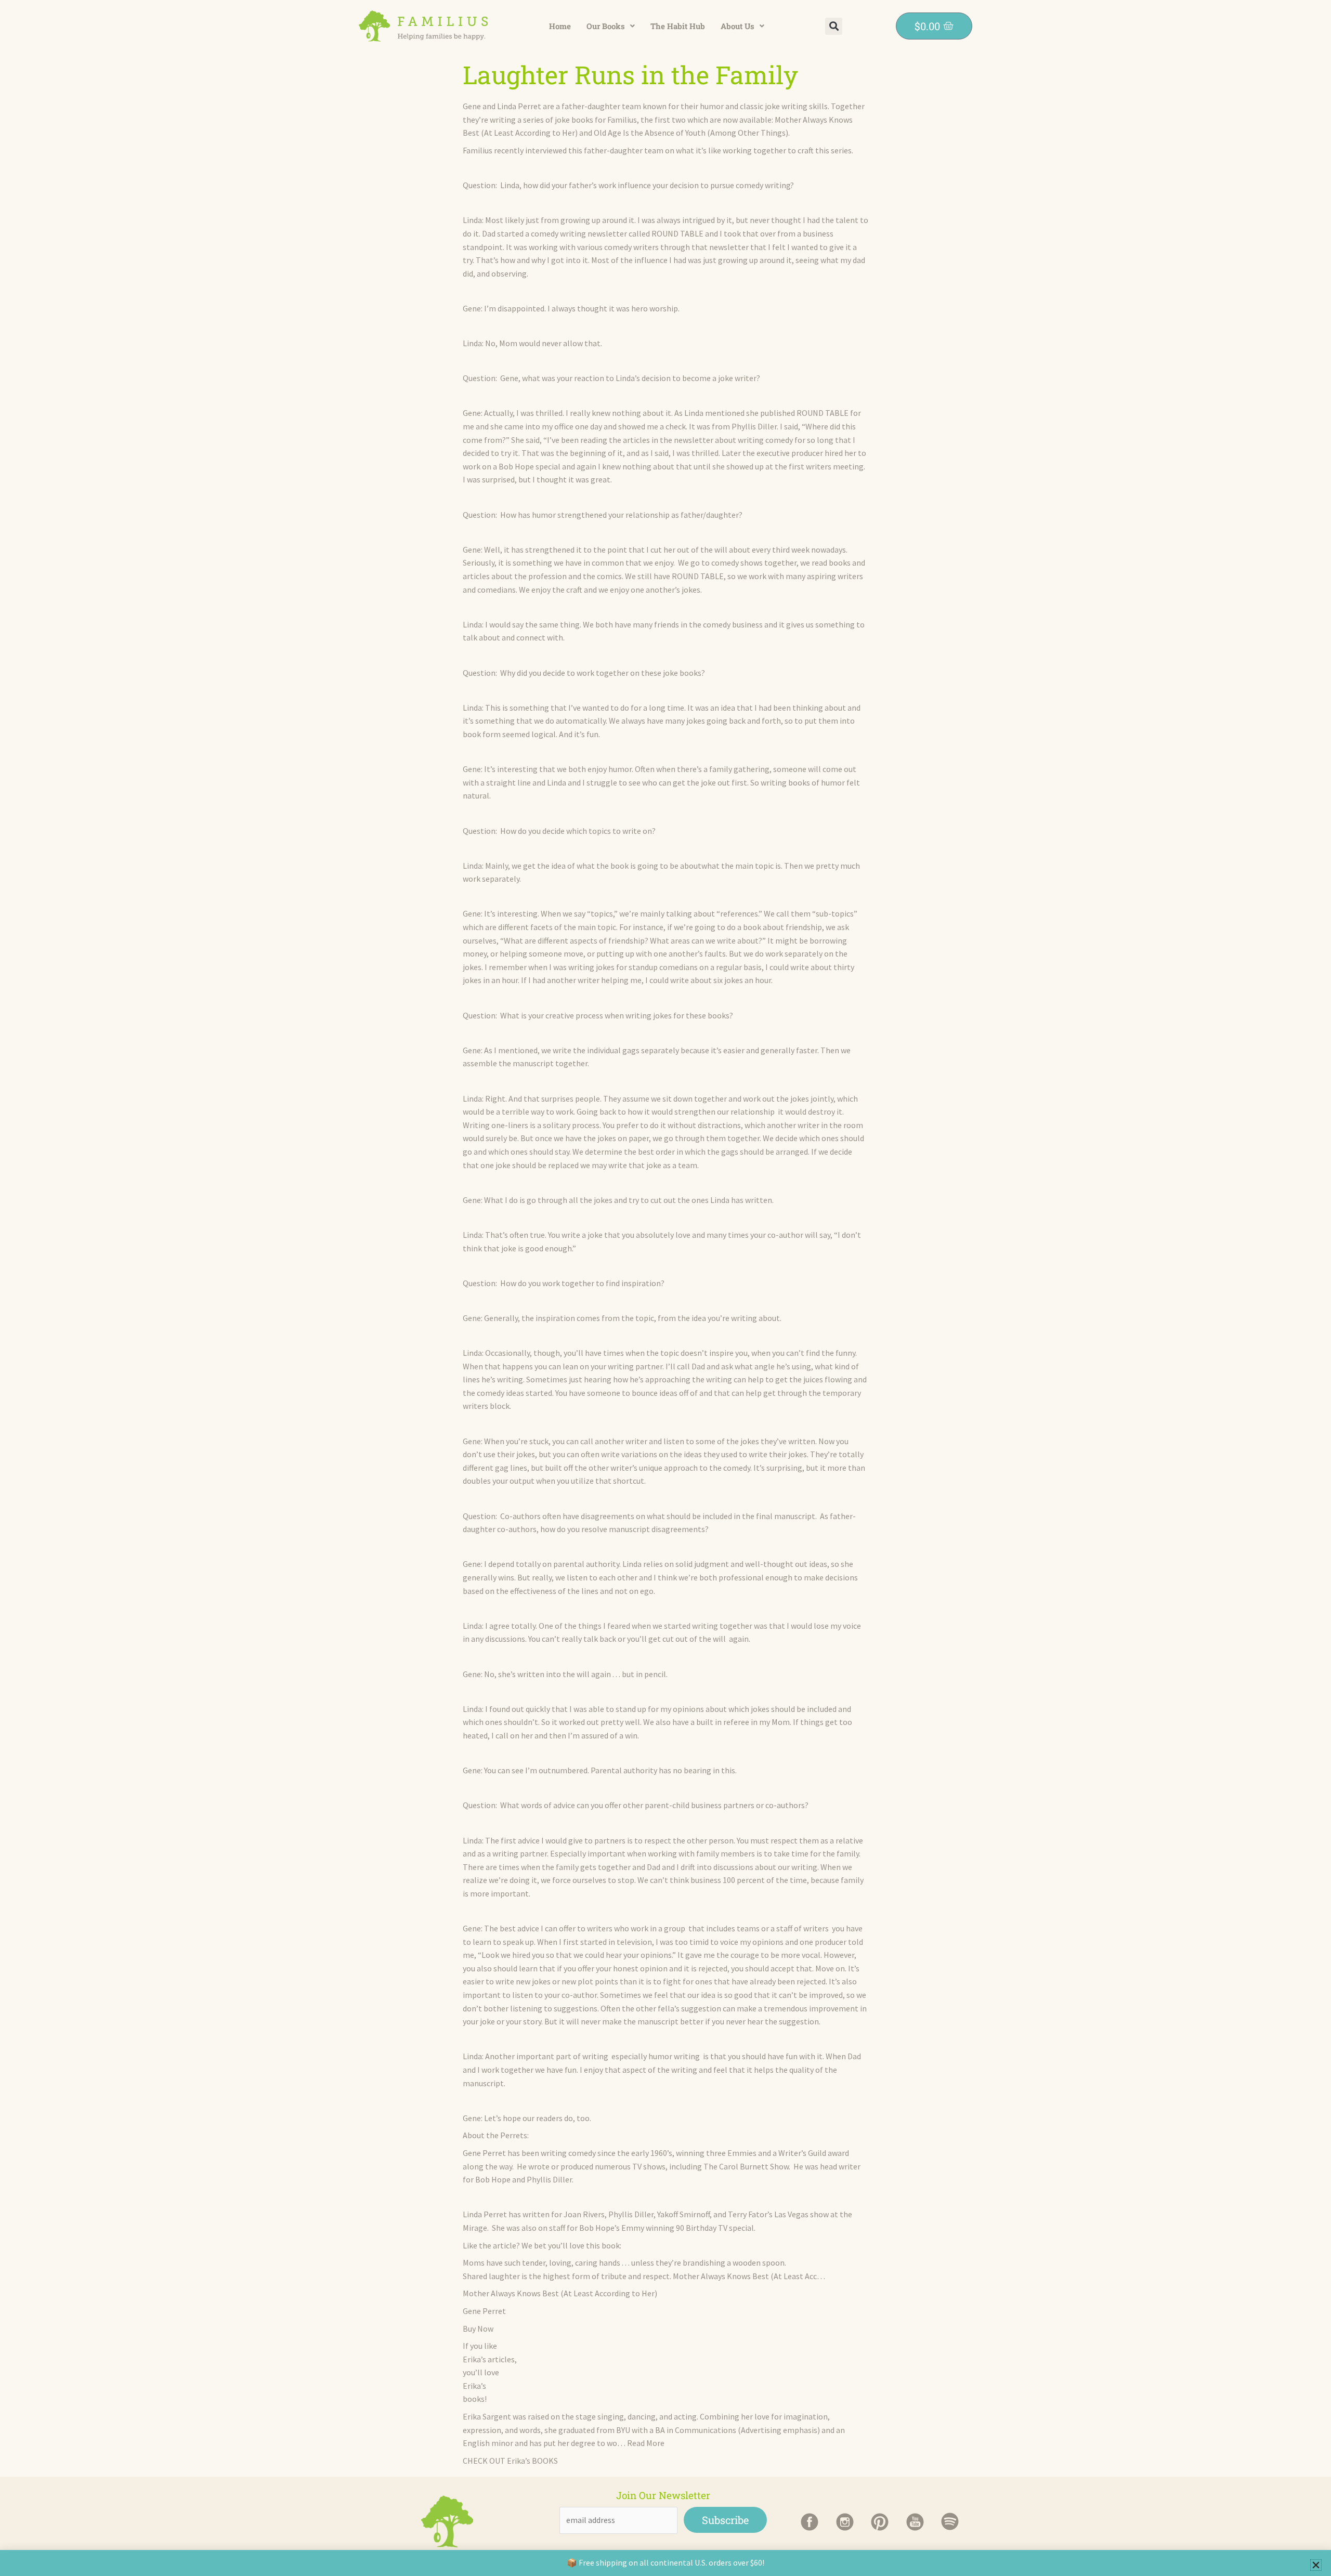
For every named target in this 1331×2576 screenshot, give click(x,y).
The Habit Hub (678, 26)
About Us (738, 26)
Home (560, 26)
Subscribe (725, 2520)
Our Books (606, 26)
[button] (611, 26)
